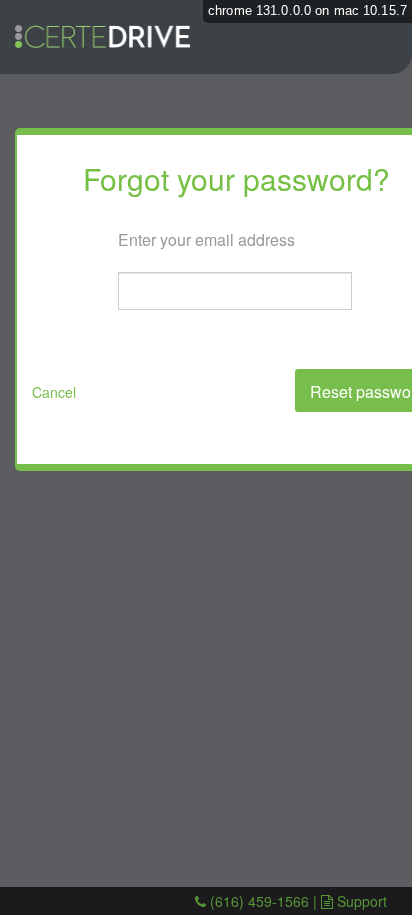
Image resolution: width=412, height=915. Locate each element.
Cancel (54, 392)
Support (362, 901)
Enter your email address (206, 239)
